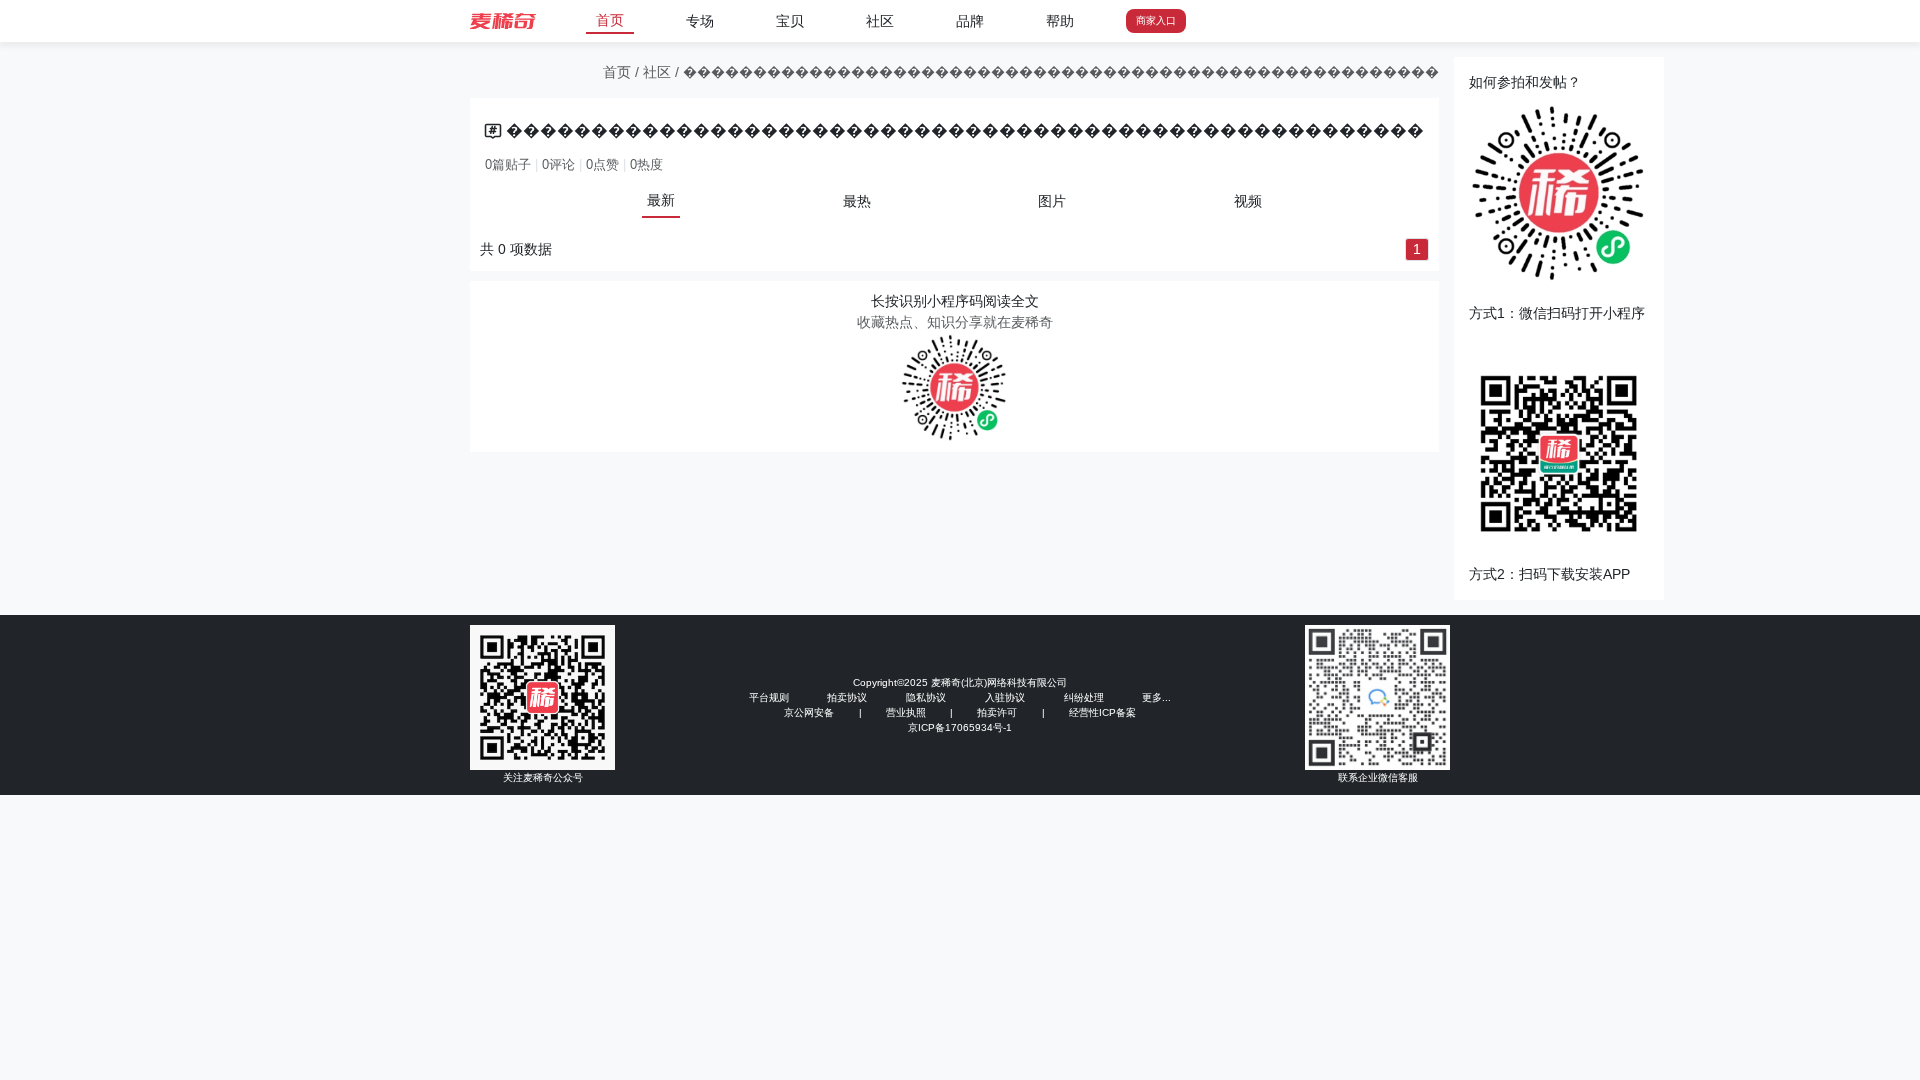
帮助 (1060, 21)
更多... (1156, 697)
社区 (880, 21)
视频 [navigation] (1248, 201)
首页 (610, 20)
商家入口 (1156, 20)
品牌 (970, 21)
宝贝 (790, 21)
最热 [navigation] (857, 201)
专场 (700, 21)
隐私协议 (926, 697)
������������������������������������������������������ (1061, 72)
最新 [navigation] (661, 200)
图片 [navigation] (1052, 201)
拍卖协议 (847, 697)
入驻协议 (1005, 697)
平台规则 (769, 697)
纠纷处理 (1084, 697)
